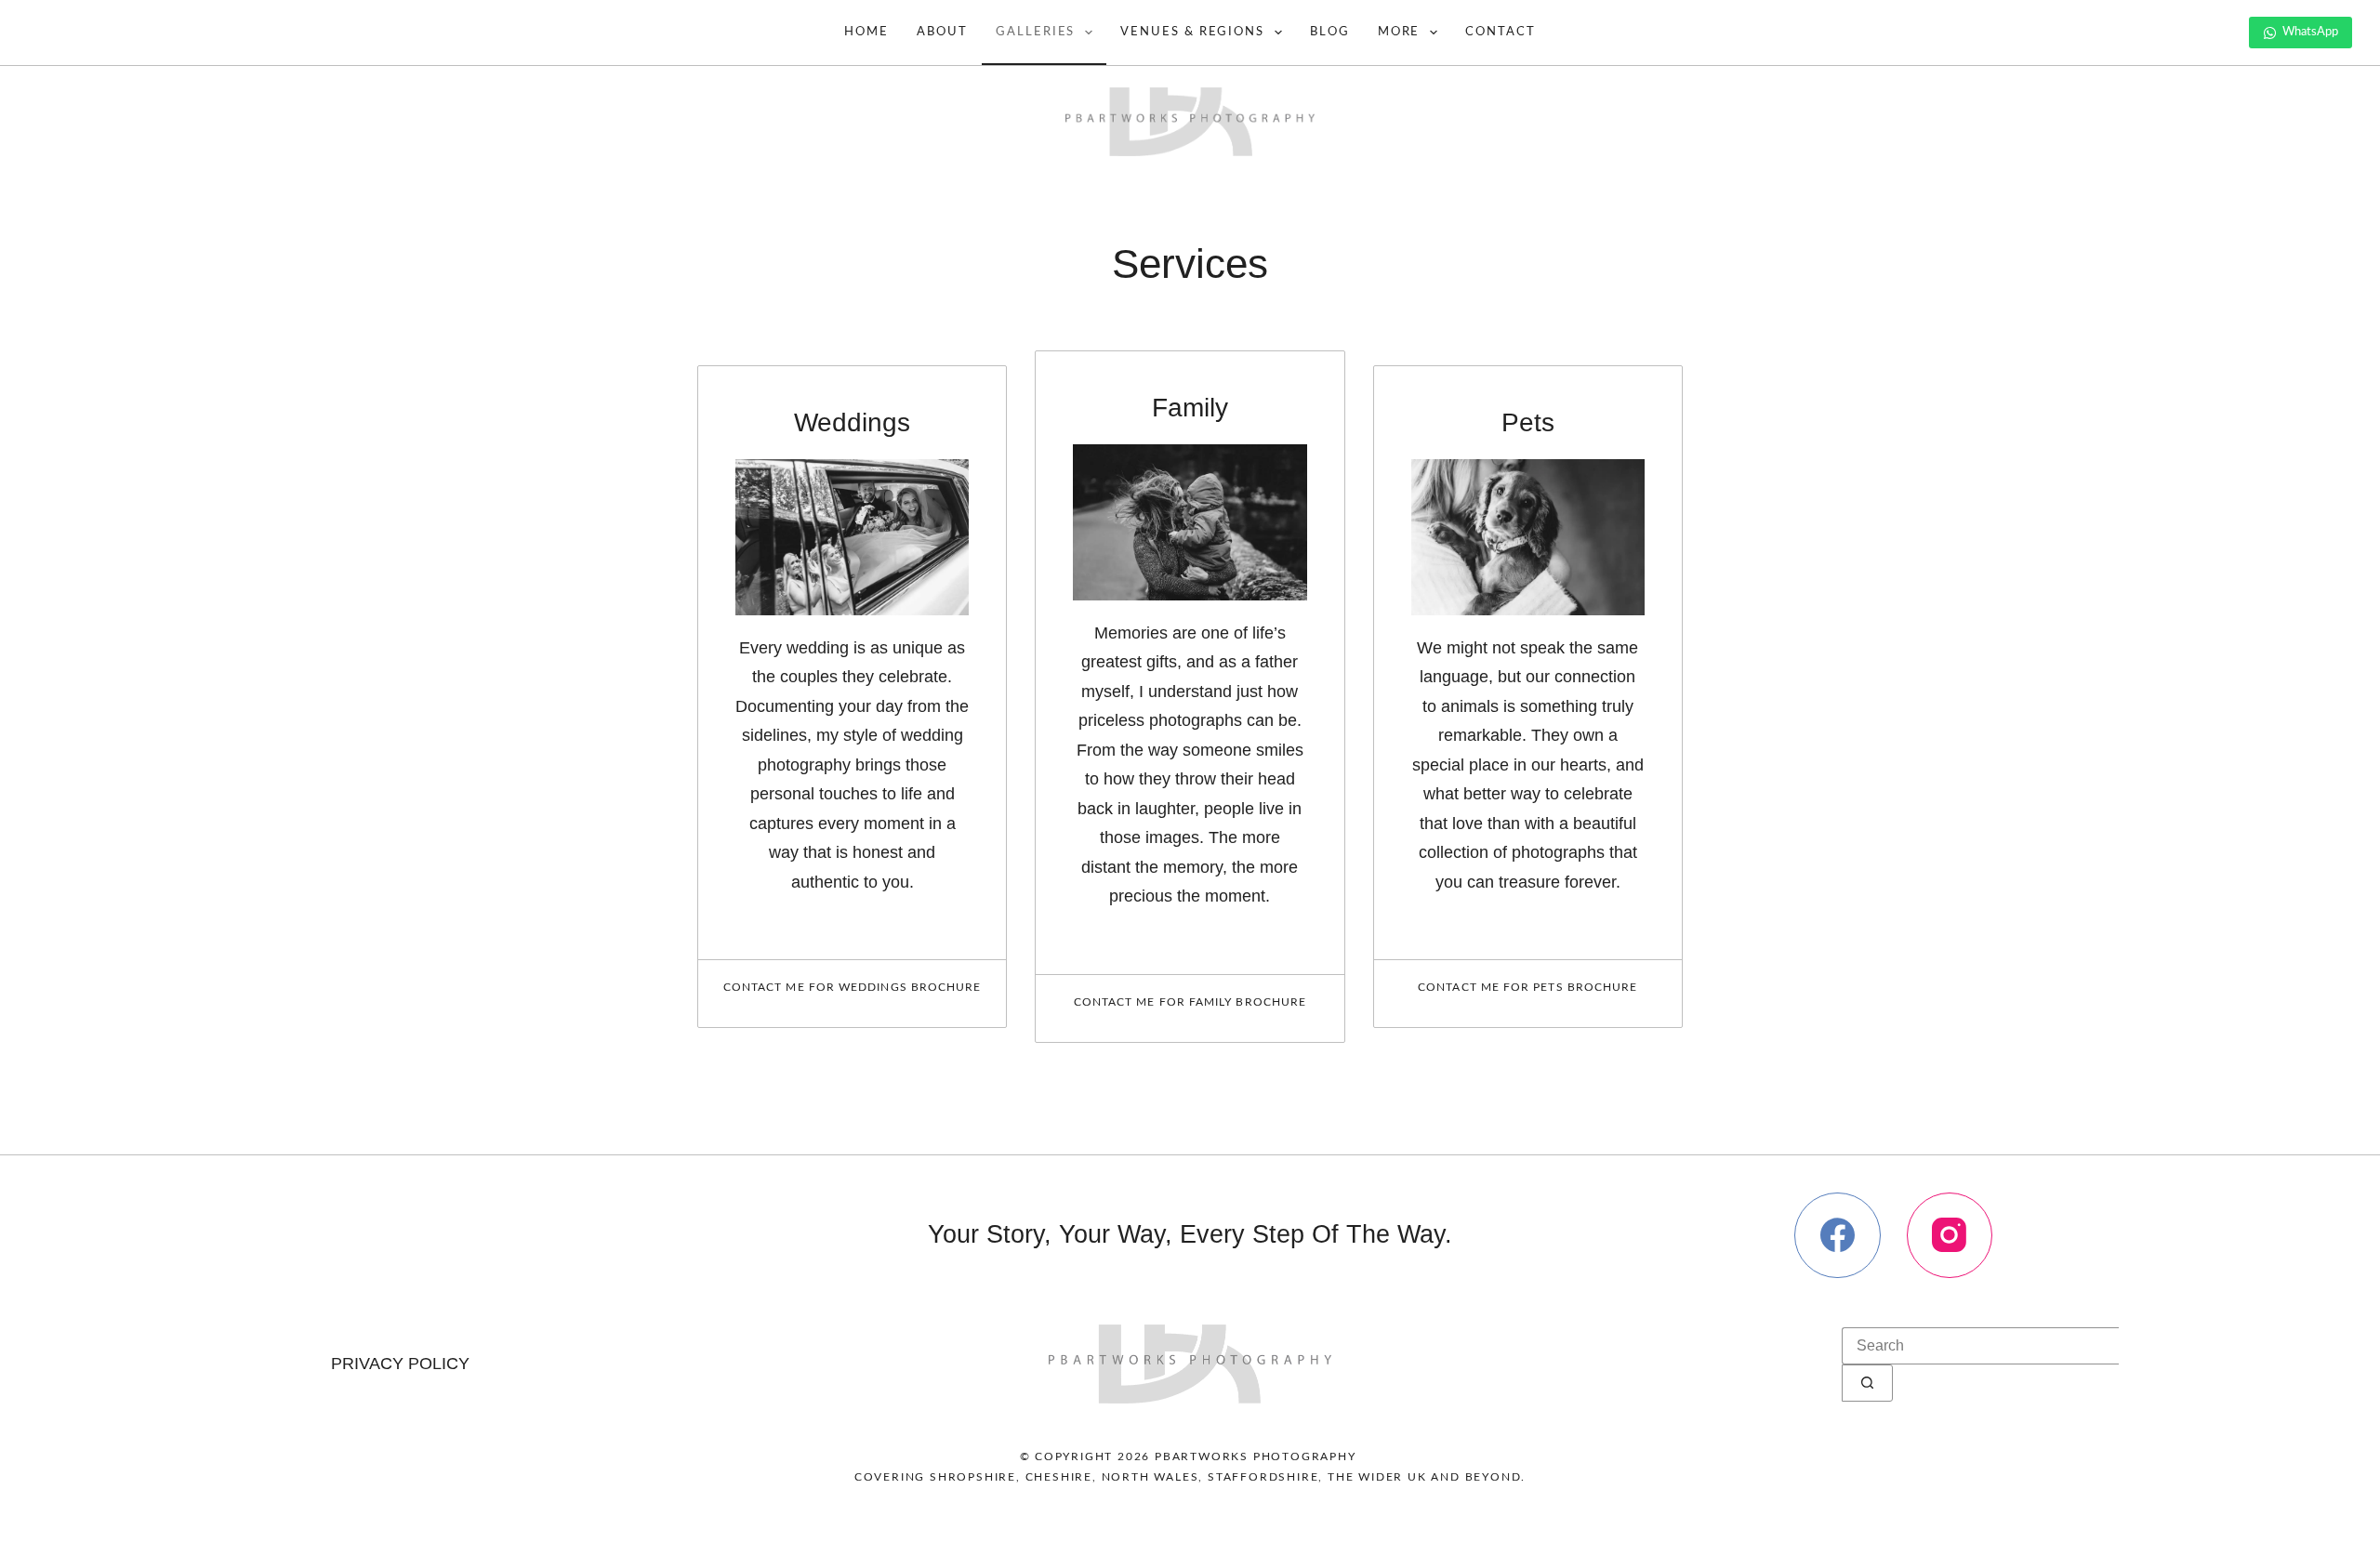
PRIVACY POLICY (400, 1364)
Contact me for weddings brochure (853, 987)
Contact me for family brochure (1190, 1002)
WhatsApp (2310, 32)
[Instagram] (1950, 1236)
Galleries (1036, 32)
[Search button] (1867, 1383)
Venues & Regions (1192, 32)
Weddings (852, 422)
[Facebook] (1838, 1236)
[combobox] (1980, 1346)
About (942, 32)
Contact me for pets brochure (1527, 987)
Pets (1528, 422)
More (1399, 32)
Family (1190, 408)
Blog (1330, 32)
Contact (1501, 32)
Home (866, 32)
